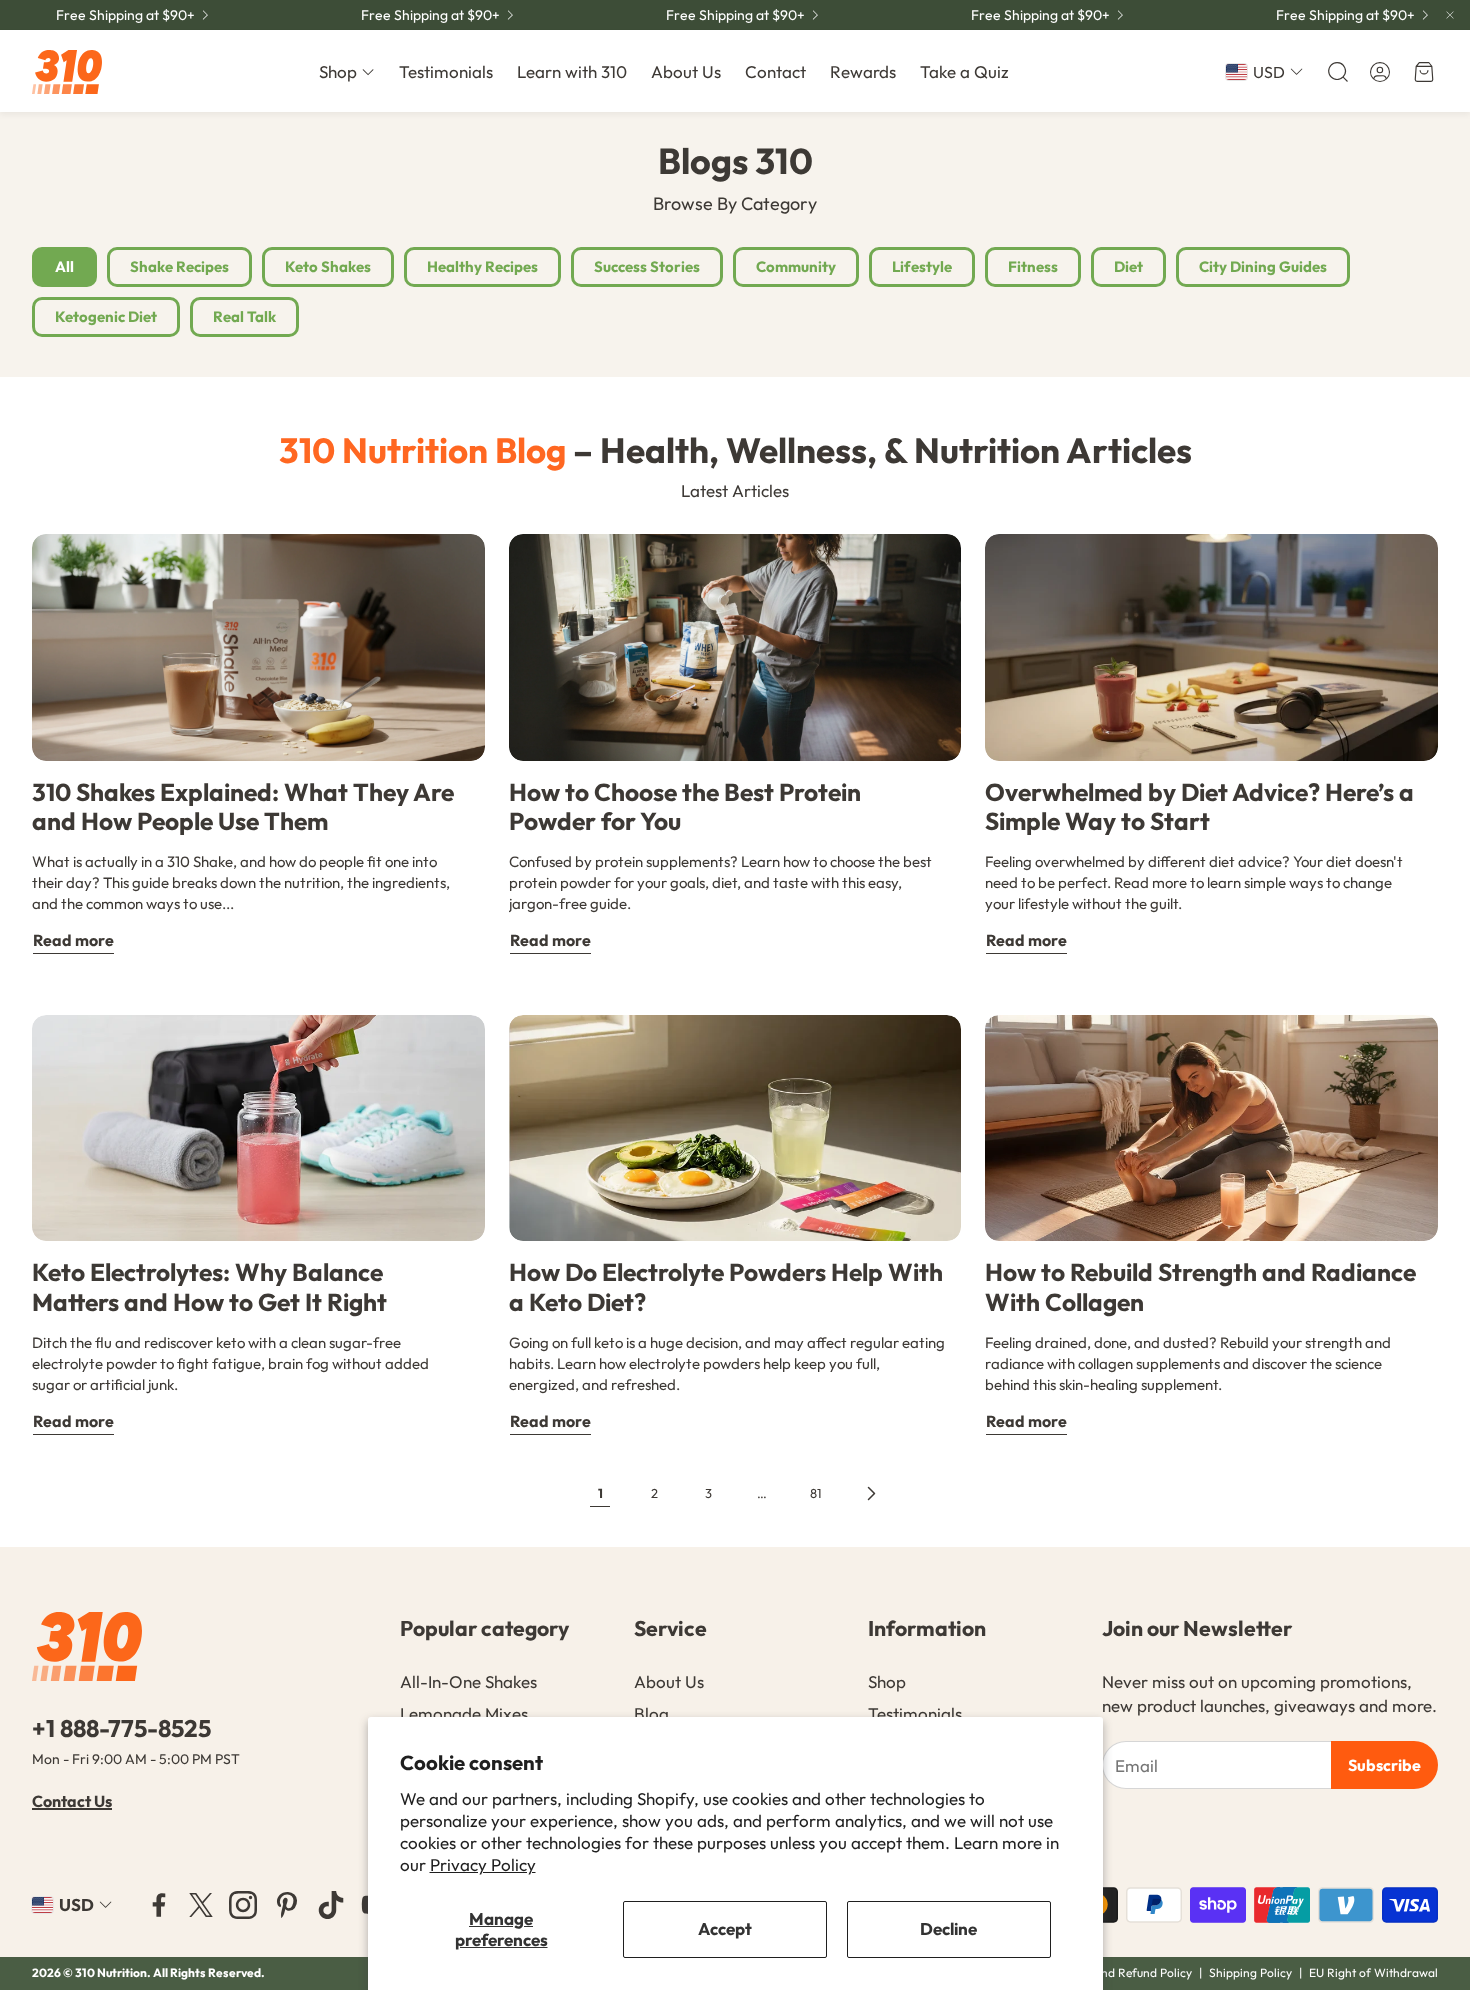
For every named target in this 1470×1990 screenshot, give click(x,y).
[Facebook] (159, 1905)
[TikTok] (331, 1905)
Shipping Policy (1250, 1972)
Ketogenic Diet (106, 316)
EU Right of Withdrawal (1373, 1972)
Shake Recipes (179, 266)
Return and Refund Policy (1125, 1972)
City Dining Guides (1263, 266)
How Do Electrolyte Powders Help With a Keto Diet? (726, 1286)
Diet (1128, 266)
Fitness (1033, 266)
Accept (725, 1928)
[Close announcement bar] (1450, 15)
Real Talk (244, 316)
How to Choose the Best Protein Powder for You (685, 806)
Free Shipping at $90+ (125, 15)
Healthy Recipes (482, 266)
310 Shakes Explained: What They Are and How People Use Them (243, 806)
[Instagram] (243, 1905)
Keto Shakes (328, 266)
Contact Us (72, 1801)
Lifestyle (922, 266)
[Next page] (870, 1493)
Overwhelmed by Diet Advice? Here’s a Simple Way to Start (1199, 806)
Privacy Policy (483, 1864)
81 (816, 1493)
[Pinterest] (287, 1905)
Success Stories (647, 266)
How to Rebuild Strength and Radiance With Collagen (1200, 1286)
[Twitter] (201, 1905)
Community (796, 266)
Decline (948, 1928)
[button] (1336, 72)
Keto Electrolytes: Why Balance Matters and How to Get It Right (209, 1286)
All (64, 266)
